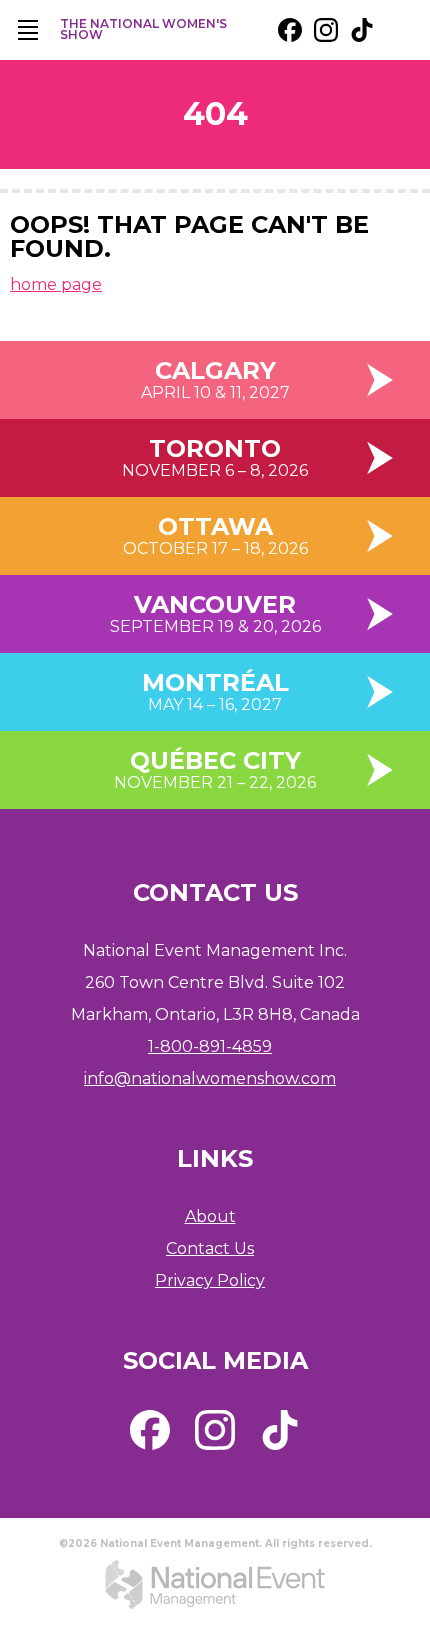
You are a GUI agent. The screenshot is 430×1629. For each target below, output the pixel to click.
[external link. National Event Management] (215, 1584)
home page (56, 284)
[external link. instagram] (326, 30)
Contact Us (210, 1248)
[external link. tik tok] (362, 30)
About (210, 1216)
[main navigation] (28, 30)
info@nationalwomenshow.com (210, 1078)
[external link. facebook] (290, 30)
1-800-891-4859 (210, 1046)
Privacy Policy (210, 1280)
